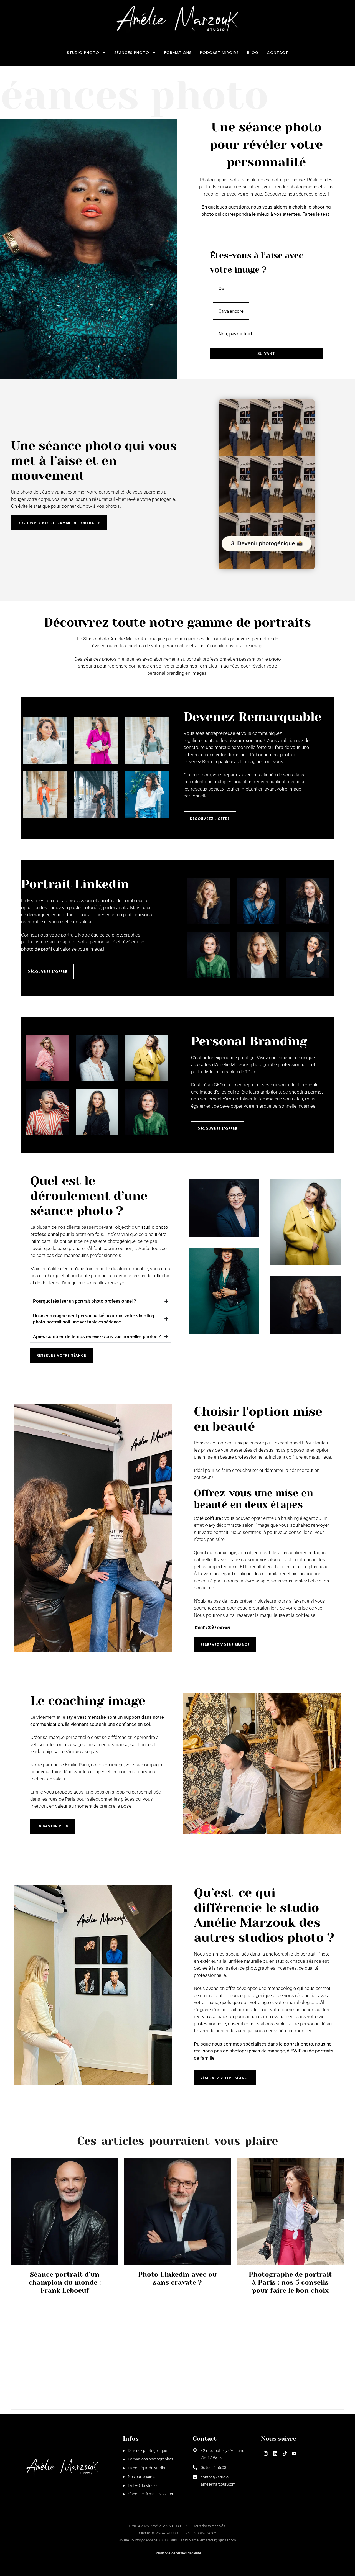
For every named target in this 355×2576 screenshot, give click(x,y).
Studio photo (83, 53)
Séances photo (132, 53)
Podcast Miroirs (219, 53)
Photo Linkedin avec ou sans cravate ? (177, 2278)
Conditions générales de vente (177, 2553)
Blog (253, 53)
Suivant (266, 353)
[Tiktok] (285, 2454)
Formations (178, 53)
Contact (277, 53)
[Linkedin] (275, 2454)
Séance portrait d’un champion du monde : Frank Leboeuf (65, 2282)
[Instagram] (266, 2454)
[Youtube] (294, 2454)
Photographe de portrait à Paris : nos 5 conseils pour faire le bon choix (290, 2282)
